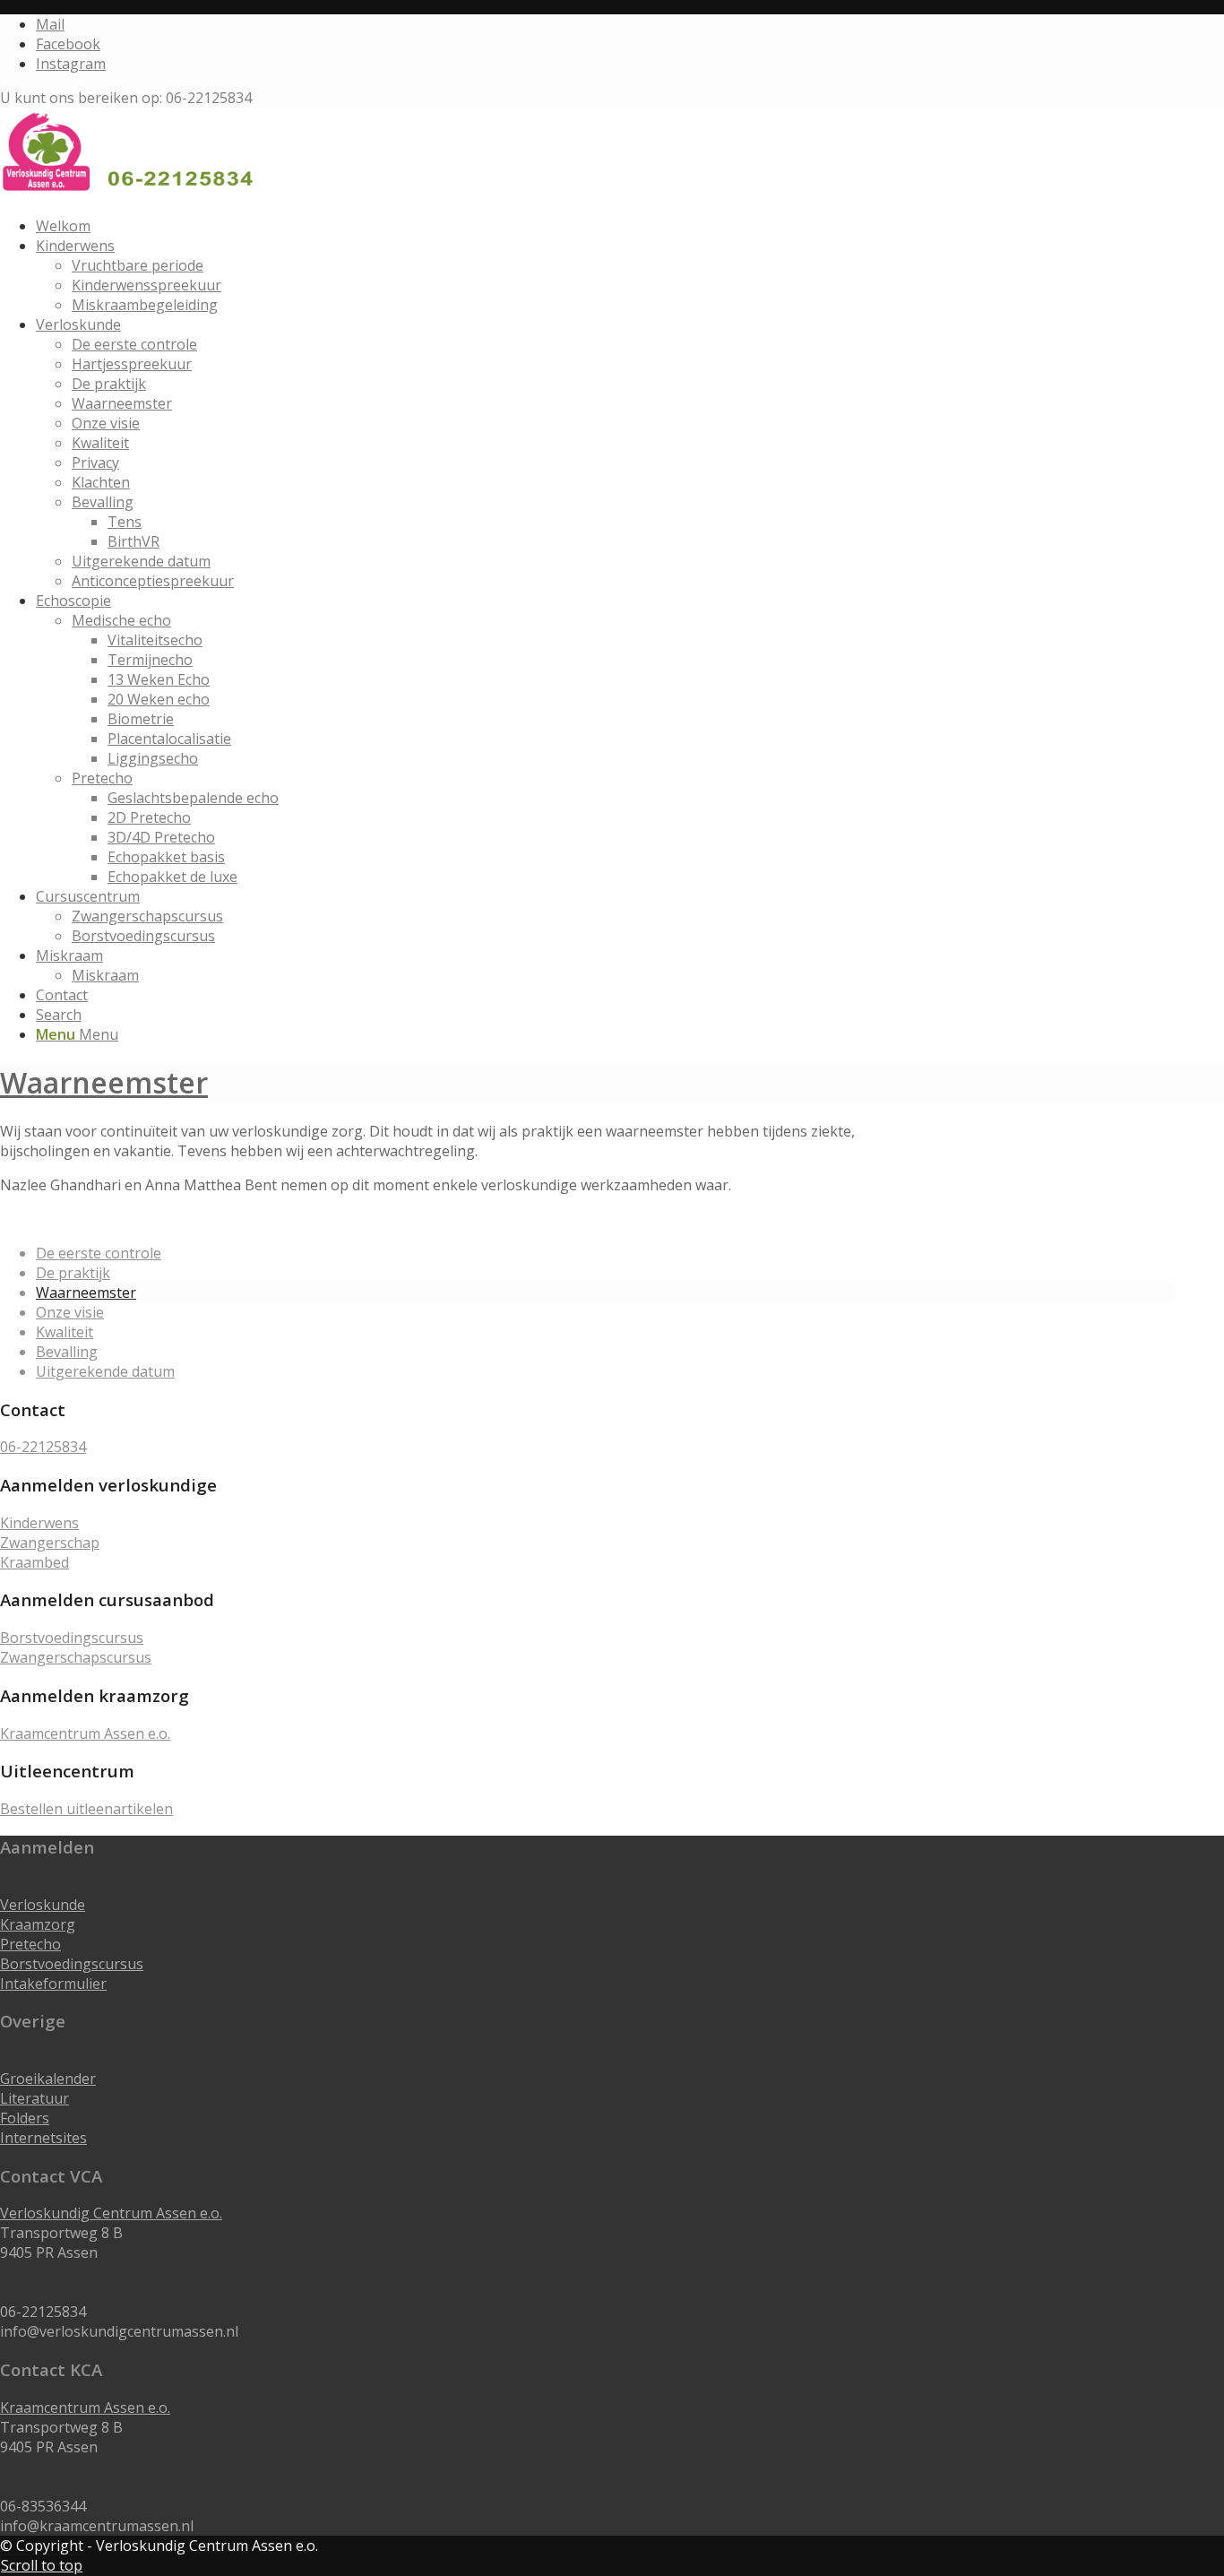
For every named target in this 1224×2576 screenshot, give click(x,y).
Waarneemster (104, 1082)
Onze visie (70, 1312)
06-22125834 (43, 1447)
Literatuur (34, 2098)
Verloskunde (43, 1905)
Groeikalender (48, 2079)
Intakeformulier (53, 1984)
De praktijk (73, 1273)
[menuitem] (605, 226)
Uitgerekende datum (105, 1371)
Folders (25, 2118)
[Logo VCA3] (134, 192)
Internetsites (43, 2138)
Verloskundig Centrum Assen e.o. (111, 2213)
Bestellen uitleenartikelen (86, 1809)
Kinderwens (39, 1523)
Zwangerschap (50, 1543)
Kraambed (34, 1562)
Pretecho (30, 1944)
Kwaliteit (65, 1332)
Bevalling (67, 1352)
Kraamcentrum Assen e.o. (85, 1733)
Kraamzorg (38, 1924)
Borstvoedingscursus (72, 1638)
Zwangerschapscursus (76, 1657)
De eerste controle (99, 1253)
